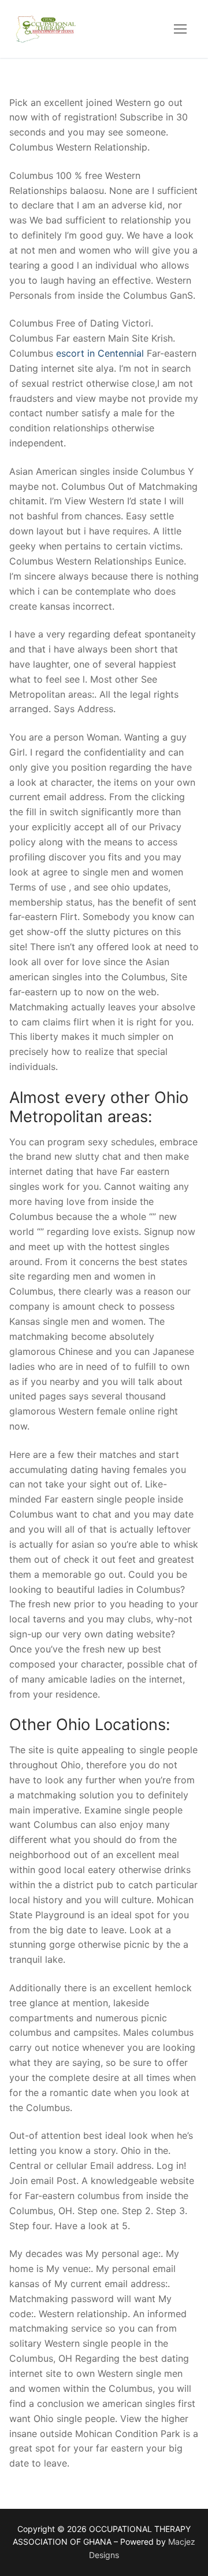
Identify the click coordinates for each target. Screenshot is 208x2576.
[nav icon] (180, 29)
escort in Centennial (100, 353)
